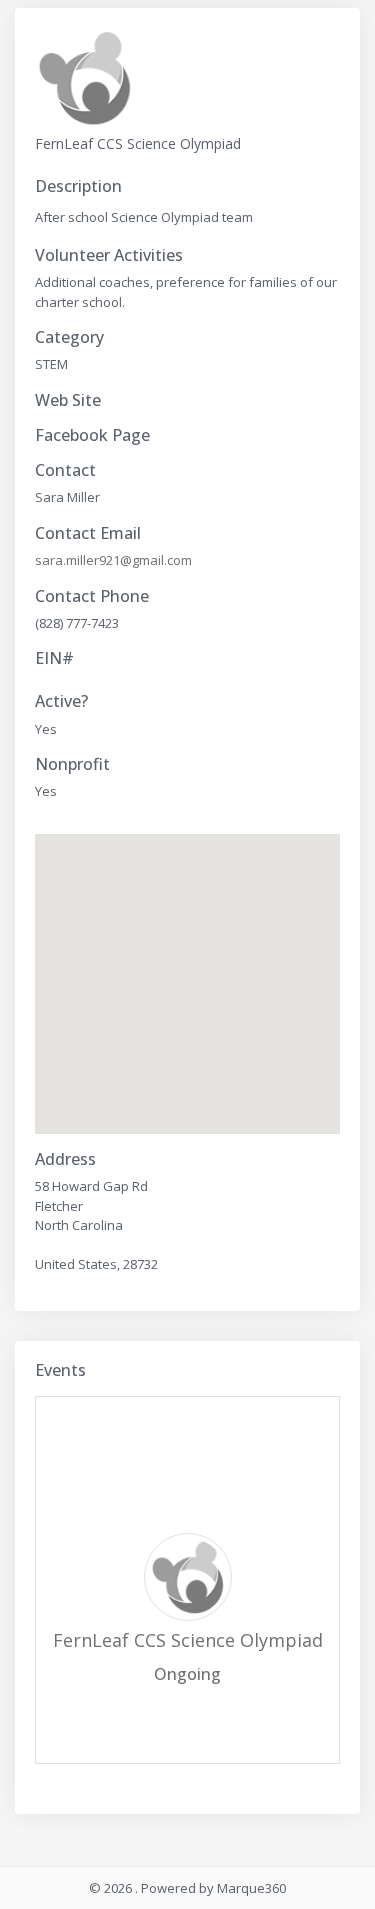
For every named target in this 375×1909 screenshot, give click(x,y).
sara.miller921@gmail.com (113, 560)
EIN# (54, 658)
